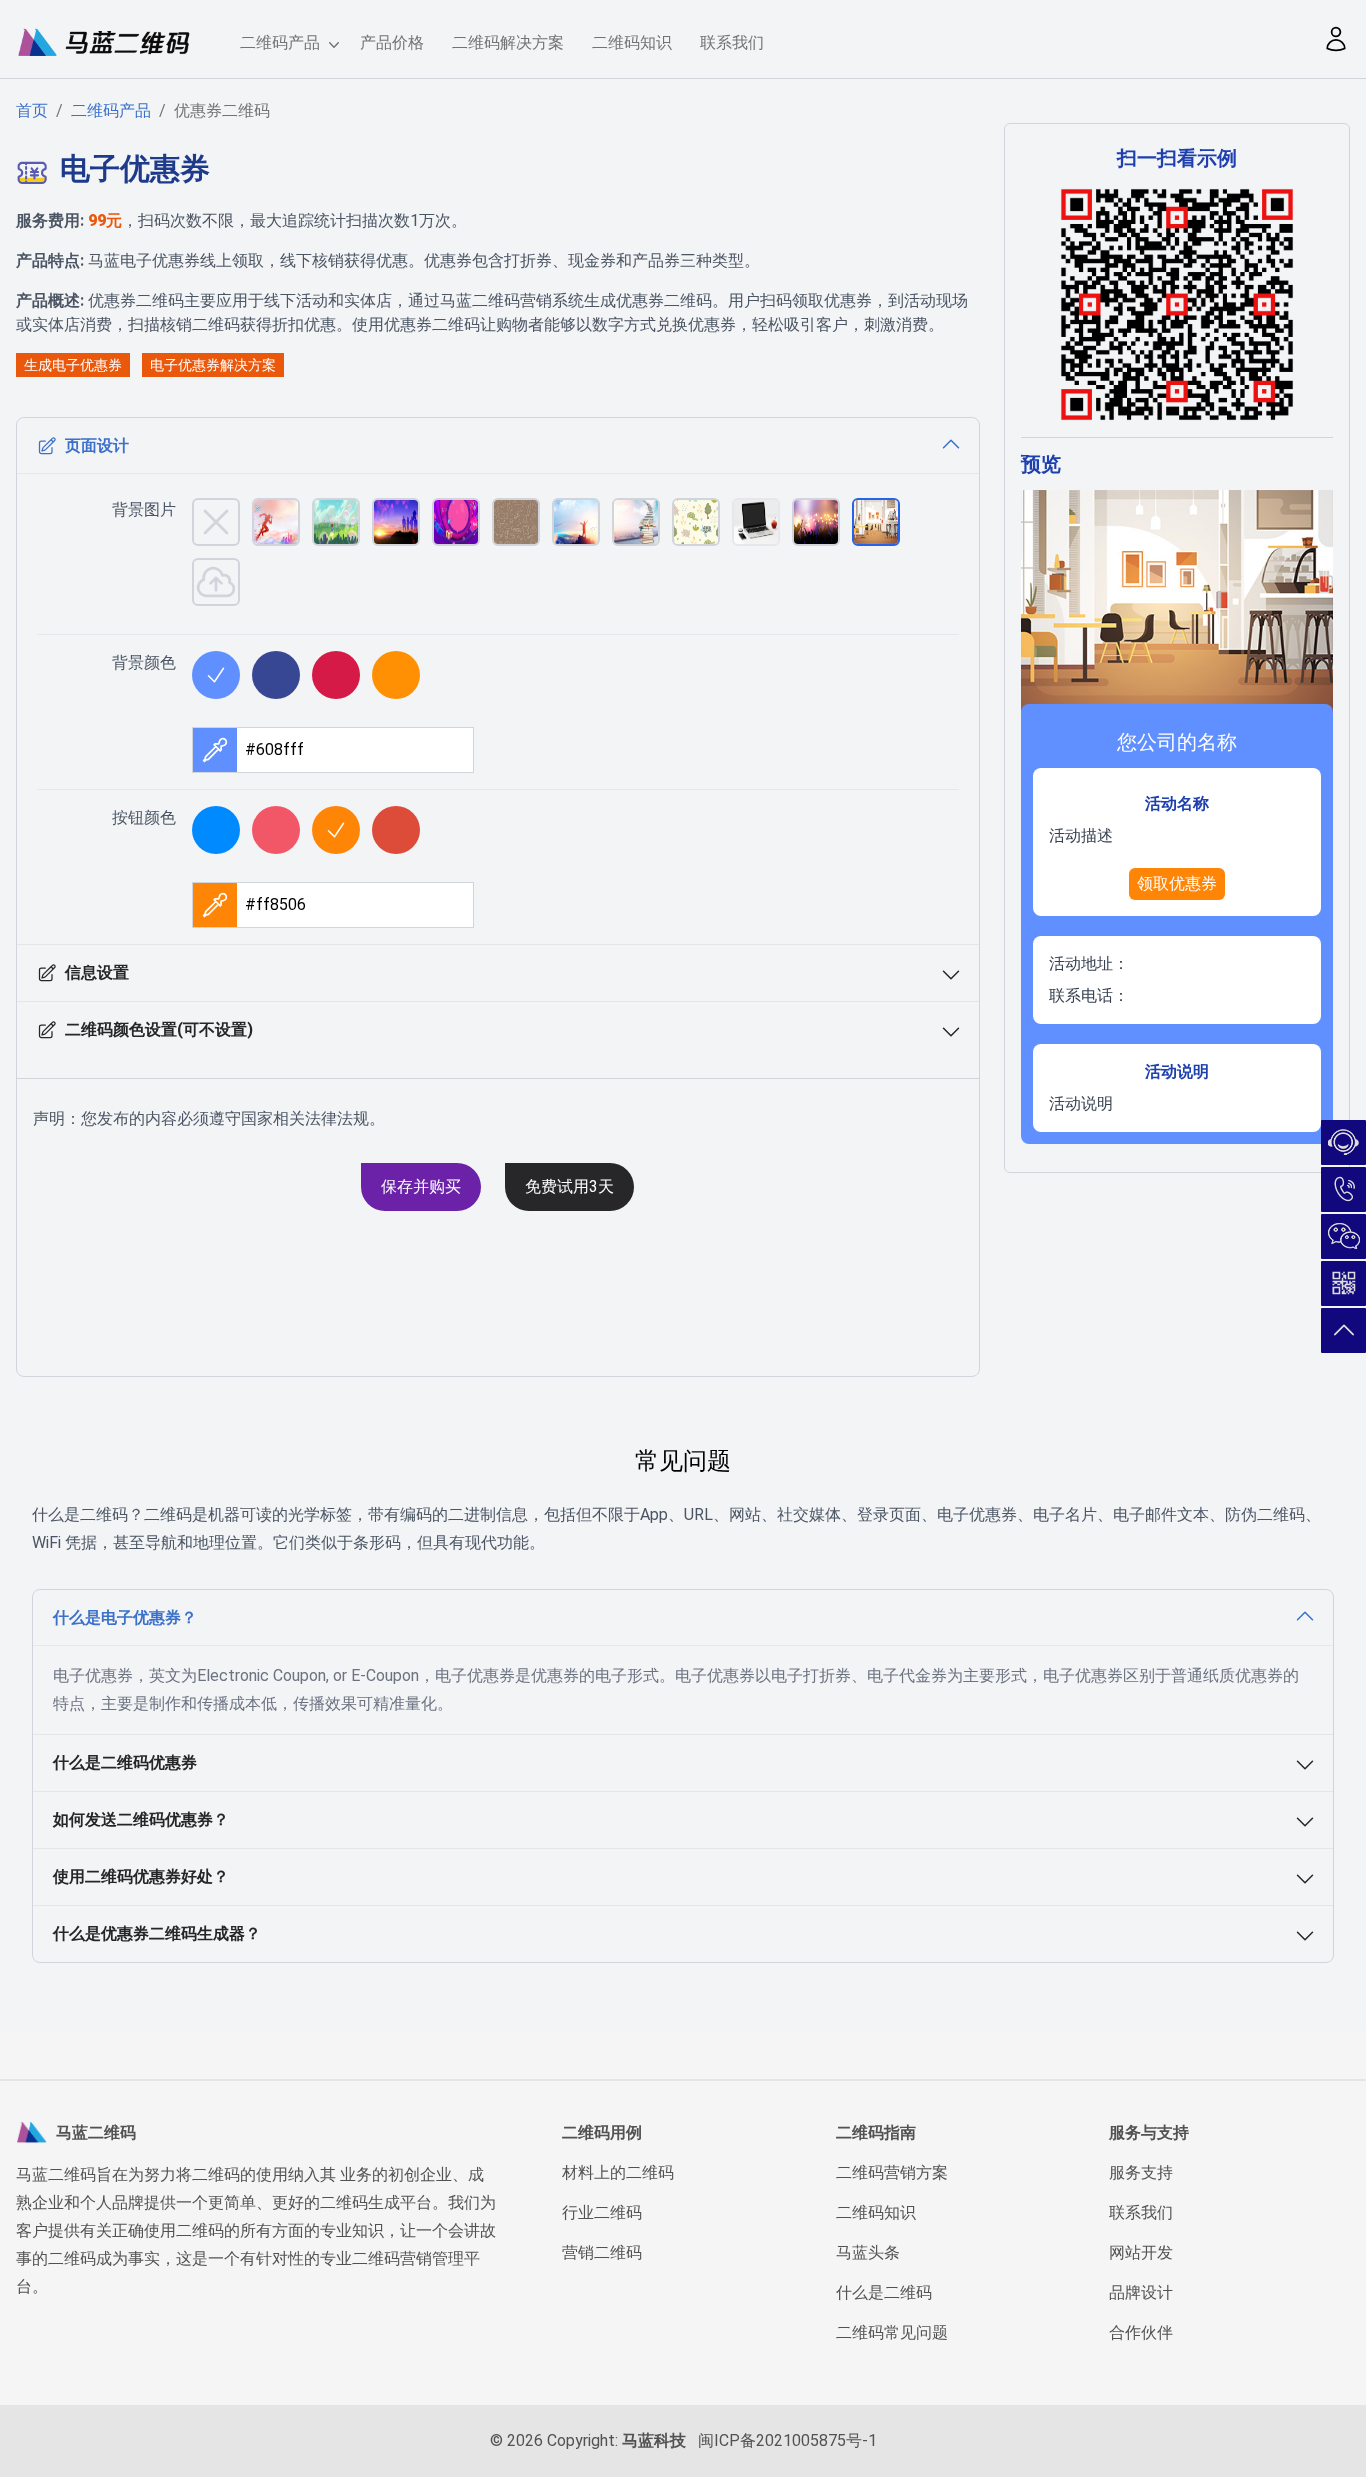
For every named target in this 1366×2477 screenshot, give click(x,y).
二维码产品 (280, 42)
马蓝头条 (868, 2252)
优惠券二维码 (222, 110)
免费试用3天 (569, 1186)
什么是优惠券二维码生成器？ (157, 1933)
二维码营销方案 (892, 2172)
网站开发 (1141, 2252)
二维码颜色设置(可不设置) (159, 1029)
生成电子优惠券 (73, 365)
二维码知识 (632, 42)
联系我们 (732, 42)
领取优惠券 (1177, 883)
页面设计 (97, 445)
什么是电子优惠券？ (125, 1617)
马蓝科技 (654, 2440)
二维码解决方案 (508, 42)
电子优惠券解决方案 (213, 365)
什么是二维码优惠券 (125, 1762)
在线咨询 (1343, 1142)
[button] (1336, 39)
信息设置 (97, 972)
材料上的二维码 (618, 2172)
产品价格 (392, 42)
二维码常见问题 (892, 2332)
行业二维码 (602, 2212)
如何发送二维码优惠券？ (141, 1819)
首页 (32, 110)
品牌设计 (1141, 2292)
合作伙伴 (1141, 2332)
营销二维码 (602, 2252)
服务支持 (1141, 2172)
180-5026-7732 (1343, 1189)
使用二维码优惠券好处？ (141, 1876)
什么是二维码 (884, 2292)
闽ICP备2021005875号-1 (787, 2440)
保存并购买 (421, 1186)
